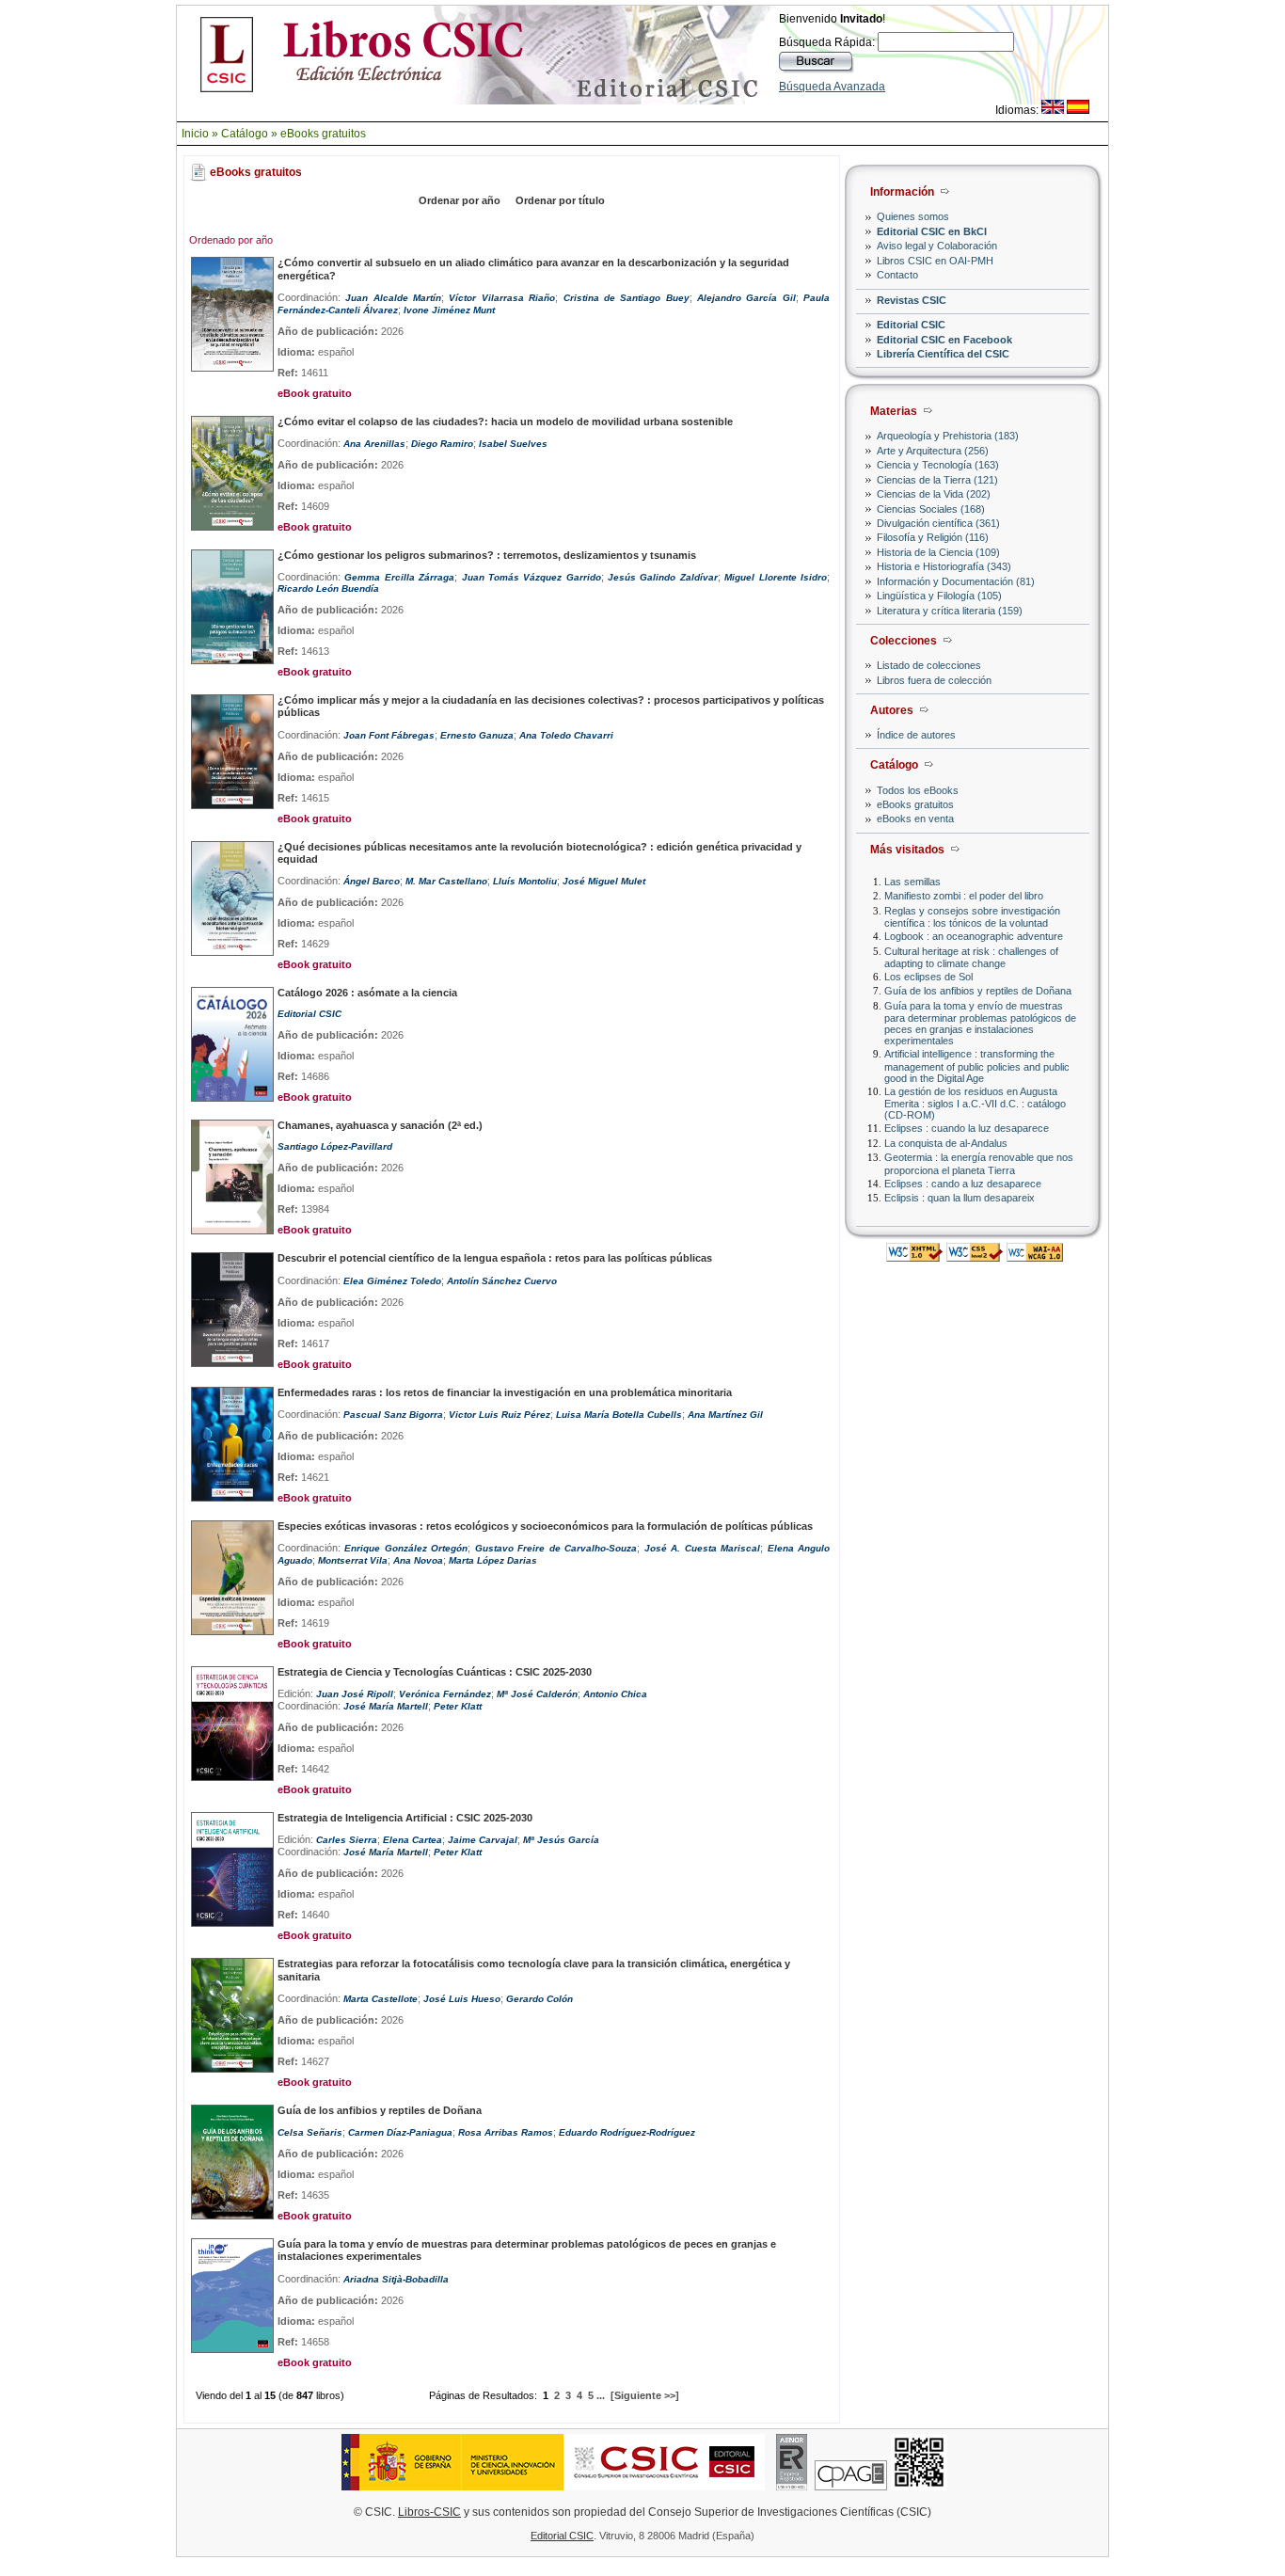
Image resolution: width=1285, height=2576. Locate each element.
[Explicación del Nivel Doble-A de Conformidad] (1035, 1256)
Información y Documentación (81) (956, 581)
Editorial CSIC (911, 325)
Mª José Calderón (537, 1694)
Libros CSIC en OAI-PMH (935, 261)
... (601, 2395)
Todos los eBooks (918, 790)
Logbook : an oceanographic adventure (974, 936)
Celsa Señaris (310, 2132)
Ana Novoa (418, 1560)
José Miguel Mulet (604, 881)
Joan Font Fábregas (389, 735)
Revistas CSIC (912, 300)
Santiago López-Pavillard (335, 1146)
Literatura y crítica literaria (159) (950, 611)
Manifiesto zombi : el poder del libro (964, 896)
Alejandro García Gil (746, 298)
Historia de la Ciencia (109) (938, 552)
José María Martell (386, 1706)
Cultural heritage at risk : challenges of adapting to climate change (971, 957)
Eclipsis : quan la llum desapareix (960, 1198)
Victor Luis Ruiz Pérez (500, 1415)
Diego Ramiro (442, 444)
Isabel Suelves (513, 444)
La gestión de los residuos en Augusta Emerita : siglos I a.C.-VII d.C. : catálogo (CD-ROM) (975, 1103)
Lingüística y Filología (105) (939, 596)
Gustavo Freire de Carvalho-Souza (556, 1548)
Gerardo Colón (539, 1999)
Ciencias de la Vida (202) (934, 494)
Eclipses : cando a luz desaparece (963, 1184)
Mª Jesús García (561, 1840)
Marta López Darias (493, 1560)
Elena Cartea (412, 1840)
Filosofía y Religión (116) (933, 537)
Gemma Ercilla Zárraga (399, 577)
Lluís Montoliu (525, 881)
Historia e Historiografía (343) (944, 566)
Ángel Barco (372, 881)
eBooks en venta (915, 819)
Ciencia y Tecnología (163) (938, 465)
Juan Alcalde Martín (393, 298)
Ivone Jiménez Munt (449, 310)
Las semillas (912, 882)
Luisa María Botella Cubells (619, 1415)
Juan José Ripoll (355, 1694)
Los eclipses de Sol (928, 977)
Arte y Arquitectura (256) (933, 451)
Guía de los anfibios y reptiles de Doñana (978, 991)
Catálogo (245, 134)
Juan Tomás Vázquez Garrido (531, 577)
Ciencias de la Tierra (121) (937, 480)
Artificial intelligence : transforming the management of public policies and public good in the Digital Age (977, 1065)
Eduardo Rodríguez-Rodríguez (627, 2132)
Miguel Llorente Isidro (776, 577)
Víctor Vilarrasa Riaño (502, 298)
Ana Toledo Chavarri (566, 735)
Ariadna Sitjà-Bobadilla (396, 2279)
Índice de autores (916, 735)
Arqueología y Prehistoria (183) (948, 436)
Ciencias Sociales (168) (931, 509)
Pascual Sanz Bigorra (393, 1415)
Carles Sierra (347, 1840)
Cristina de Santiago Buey (627, 298)
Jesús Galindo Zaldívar (663, 577)
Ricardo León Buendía (328, 588)
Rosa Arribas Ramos (506, 2132)
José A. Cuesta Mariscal (702, 1548)
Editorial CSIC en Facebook (944, 340)
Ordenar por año (460, 200)
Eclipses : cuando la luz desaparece (967, 1128)
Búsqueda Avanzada (832, 87)
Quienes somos (913, 216)
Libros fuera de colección (934, 680)
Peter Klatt (458, 1706)
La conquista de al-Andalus (946, 1143)
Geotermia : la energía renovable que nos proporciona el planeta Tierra (979, 1163)
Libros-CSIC (429, 2512)
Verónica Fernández (445, 1694)
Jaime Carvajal (483, 1840)
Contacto (897, 275)
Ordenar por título (560, 200)
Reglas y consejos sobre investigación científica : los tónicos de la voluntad (972, 917)
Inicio (195, 134)
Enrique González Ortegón (406, 1548)
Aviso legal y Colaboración (937, 246)
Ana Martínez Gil (725, 1415)
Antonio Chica (615, 1694)
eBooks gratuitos (323, 134)
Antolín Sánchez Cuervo (502, 1281)
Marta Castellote (381, 1999)
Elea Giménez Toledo (392, 1281)
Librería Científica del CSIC (943, 354)
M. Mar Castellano (446, 881)
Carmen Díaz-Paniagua (400, 2132)
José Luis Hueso (462, 1999)
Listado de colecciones (929, 665)
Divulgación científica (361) (938, 523)
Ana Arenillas (374, 444)
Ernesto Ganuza (477, 735)
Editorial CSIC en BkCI (932, 231)
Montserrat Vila (353, 1560)
